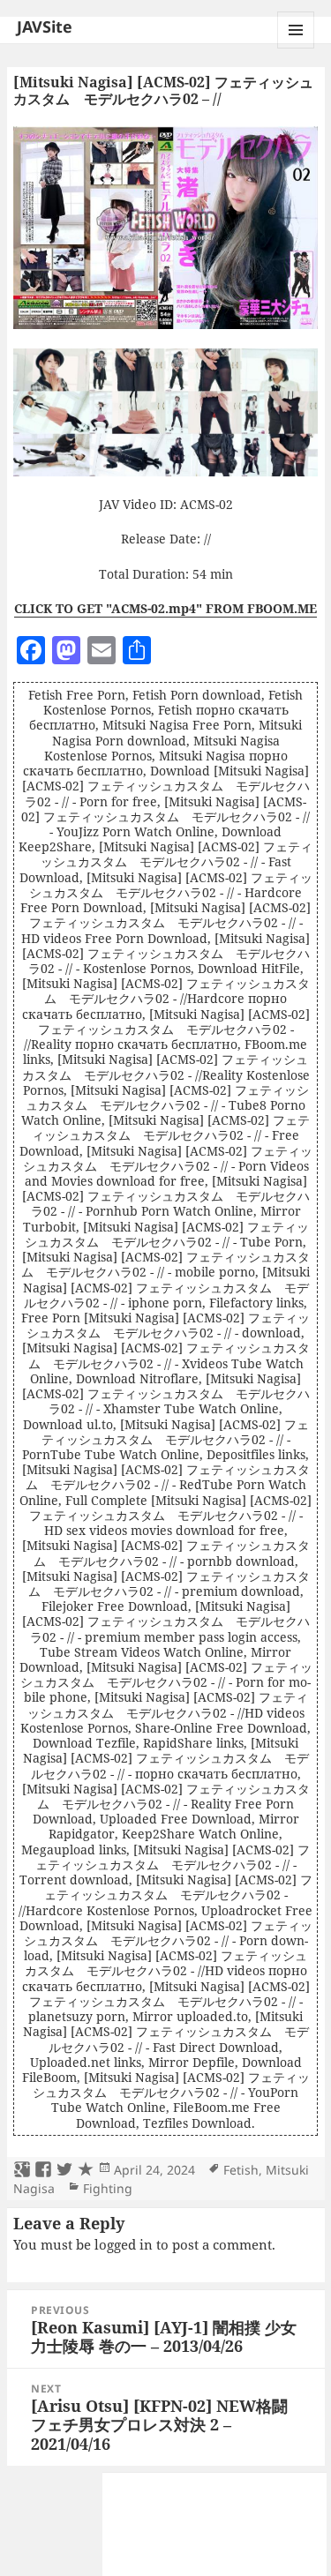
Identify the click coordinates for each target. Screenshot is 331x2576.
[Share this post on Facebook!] (43, 2170)
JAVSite (45, 26)
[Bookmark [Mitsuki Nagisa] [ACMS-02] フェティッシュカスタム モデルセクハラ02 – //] (86, 2170)
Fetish (241, 2170)
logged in (124, 2244)
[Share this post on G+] (22, 2170)
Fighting (108, 2188)
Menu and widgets (296, 48)
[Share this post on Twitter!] (64, 2170)
